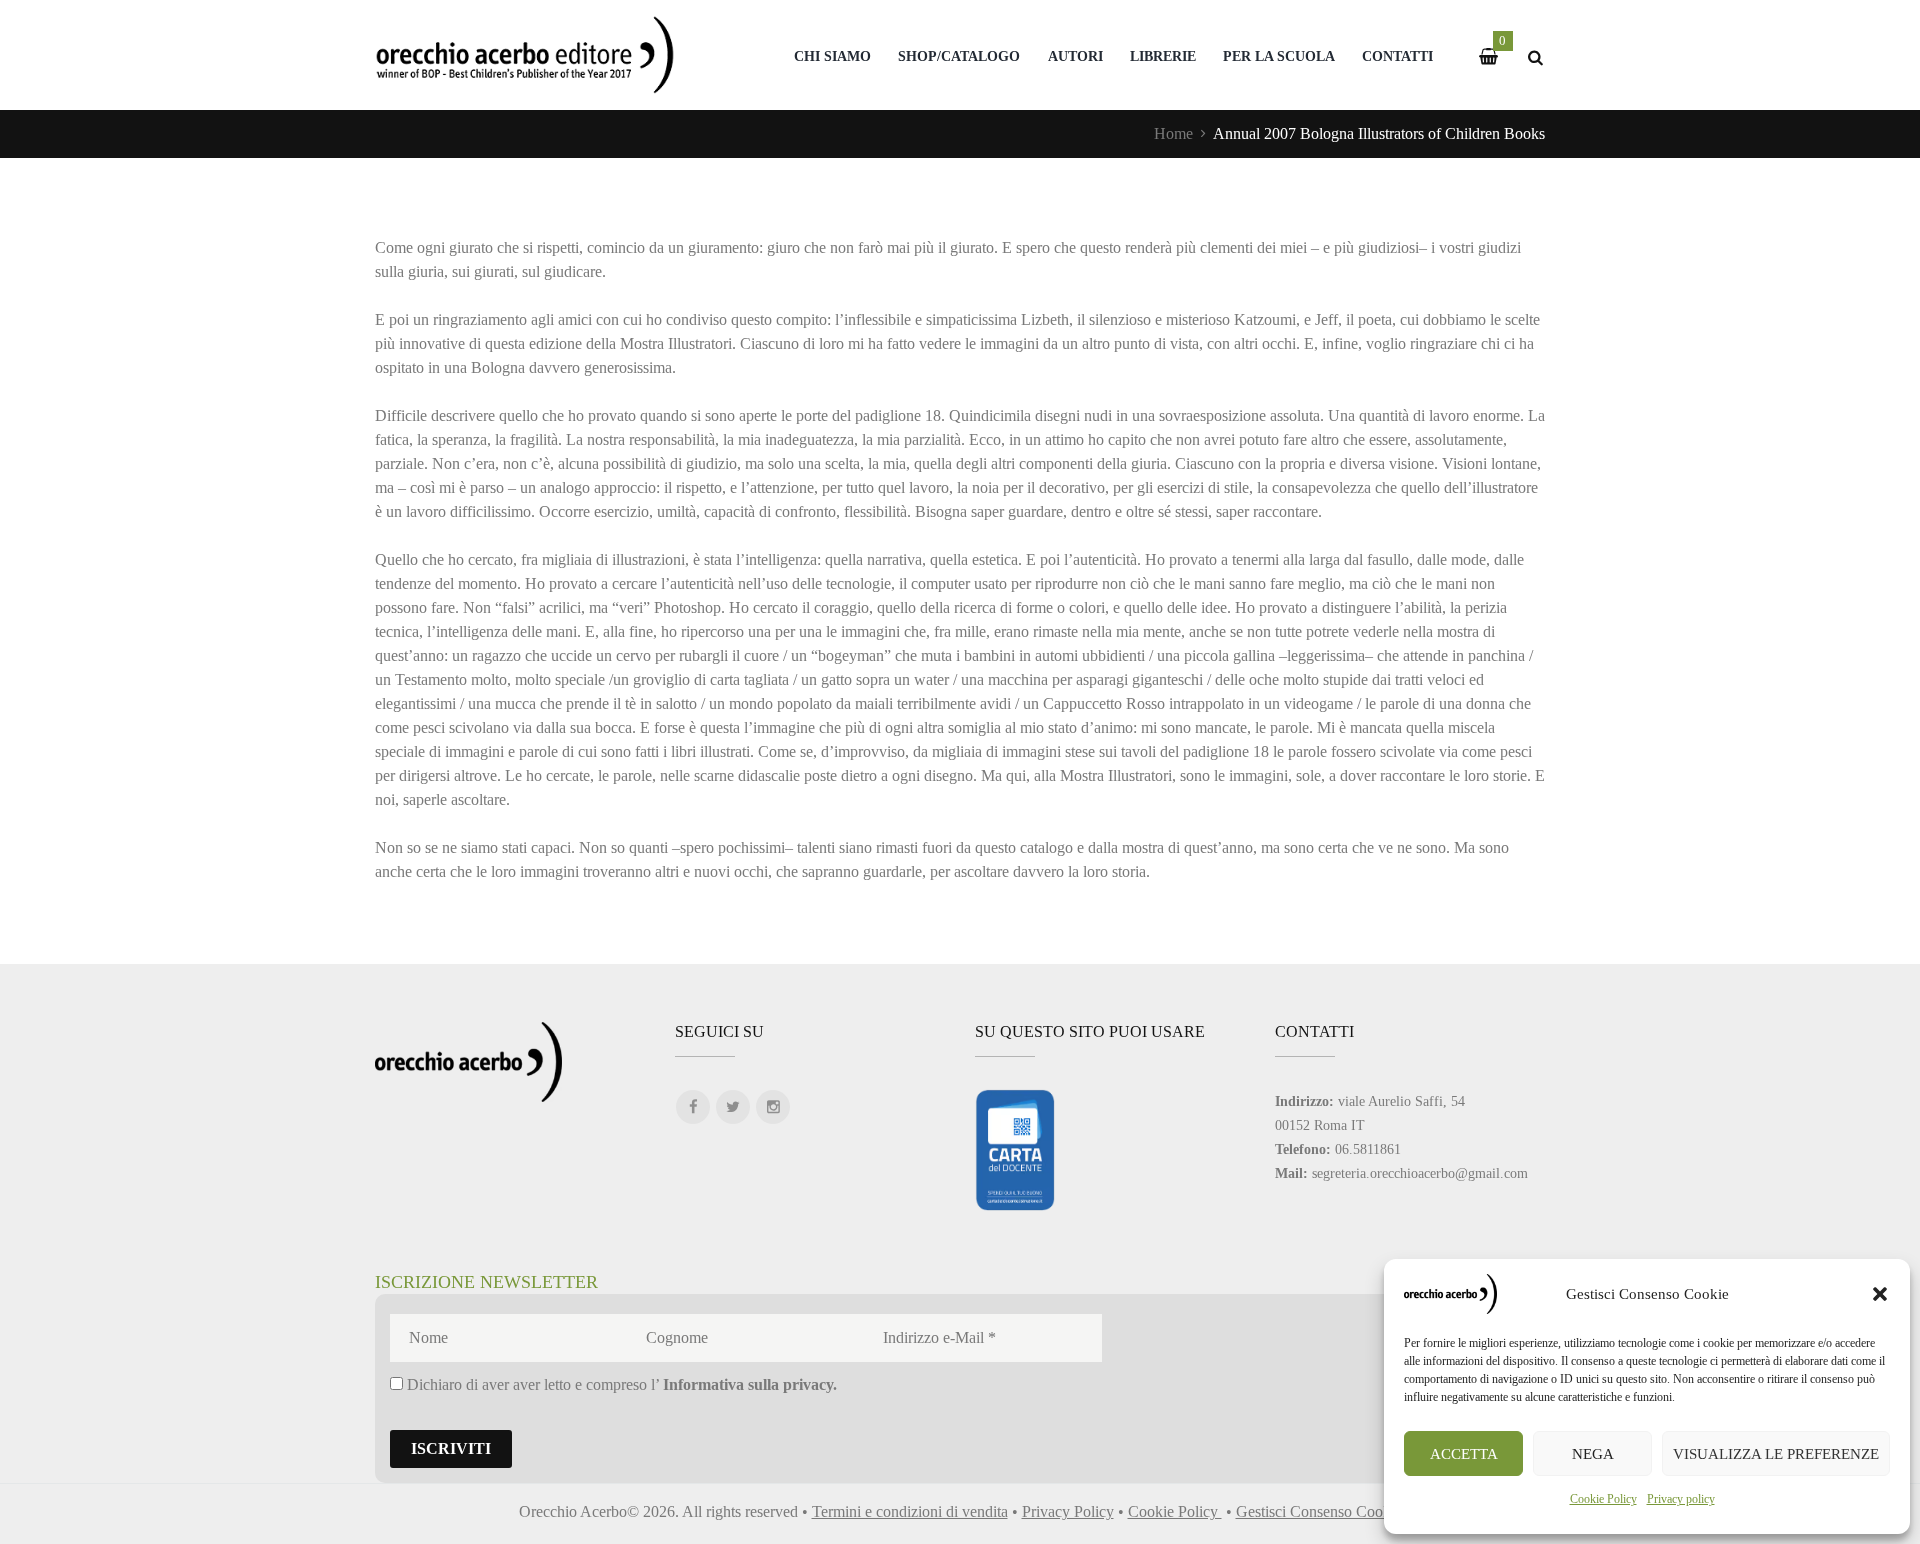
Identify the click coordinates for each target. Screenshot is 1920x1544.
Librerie (1163, 56)
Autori (1075, 56)
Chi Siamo (832, 56)
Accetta (1464, 1454)
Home (1173, 133)
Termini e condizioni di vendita (910, 1511)
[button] (1880, 1294)
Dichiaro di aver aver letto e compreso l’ (620, 1384)
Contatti (1397, 56)
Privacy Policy (1068, 1511)
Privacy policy (1681, 1499)
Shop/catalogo (959, 56)
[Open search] (1535, 57)
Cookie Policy (1603, 1499)
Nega (1593, 1454)
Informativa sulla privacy (748, 1384)
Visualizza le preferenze (1776, 1454)
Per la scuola (1279, 56)
